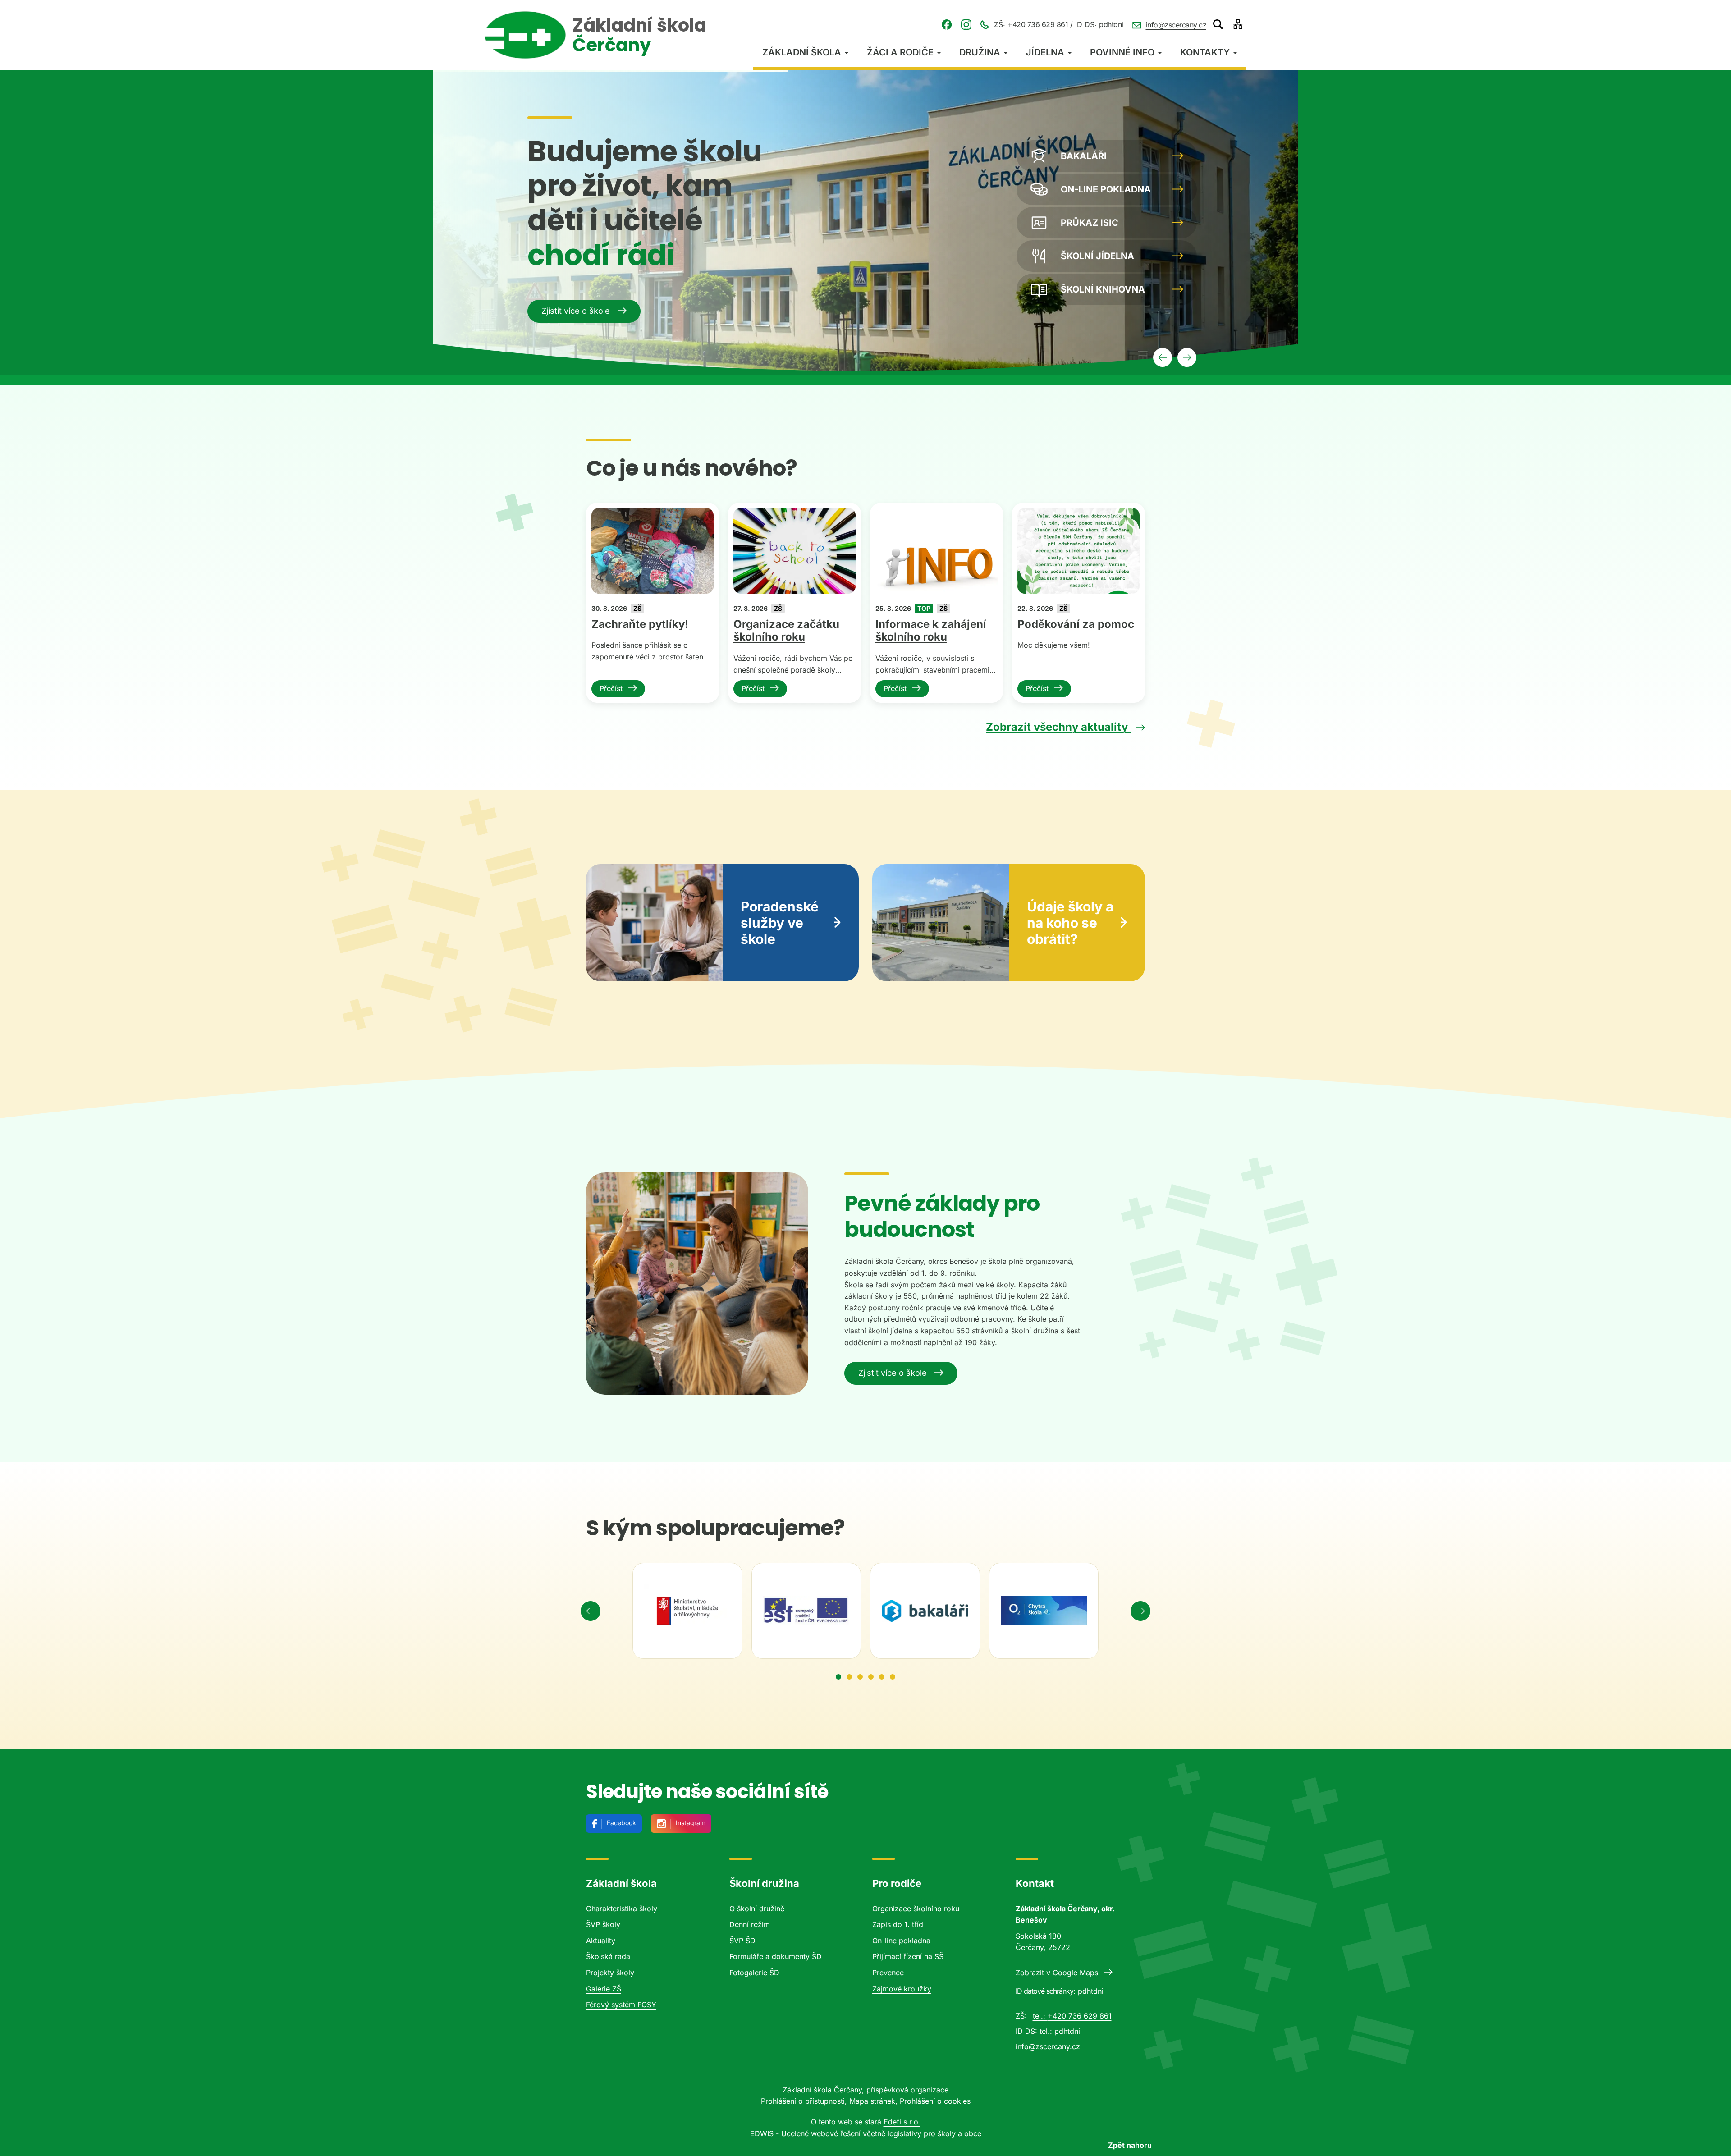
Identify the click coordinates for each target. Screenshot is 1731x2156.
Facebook (621, 1823)
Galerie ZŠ (604, 1989)
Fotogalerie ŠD (754, 1973)
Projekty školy (610, 1973)
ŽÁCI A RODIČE (900, 52)
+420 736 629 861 (1038, 24)
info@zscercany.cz (1176, 25)
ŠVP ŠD (742, 1941)
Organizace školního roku (916, 1909)
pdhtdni (1111, 24)
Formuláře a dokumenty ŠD (776, 1956)
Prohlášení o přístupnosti (803, 2101)
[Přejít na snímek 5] (882, 1677)
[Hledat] (1218, 24)
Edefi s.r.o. (902, 2122)
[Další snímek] (1140, 1611)
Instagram (691, 1823)
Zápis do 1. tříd (898, 1924)
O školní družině (757, 1909)
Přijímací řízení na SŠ (908, 1956)
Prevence (888, 1973)
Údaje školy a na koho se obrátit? (1070, 923)
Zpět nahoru (1130, 2145)
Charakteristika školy (622, 1909)
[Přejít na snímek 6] (893, 1677)
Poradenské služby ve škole (780, 923)
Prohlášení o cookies (935, 2101)
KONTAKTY (1205, 52)
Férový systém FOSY (621, 2005)
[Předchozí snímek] (591, 1611)
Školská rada (608, 1956)
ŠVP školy (603, 1924)
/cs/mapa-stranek (1238, 24)
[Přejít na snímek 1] (838, 1677)
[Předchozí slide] (1163, 357)
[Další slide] (1187, 357)
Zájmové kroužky (902, 1989)
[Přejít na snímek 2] (849, 1677)
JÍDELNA (1045, 52)
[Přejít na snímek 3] (860, 1677)
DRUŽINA (980, 52)
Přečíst (611, 688)
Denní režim (750, 1924)
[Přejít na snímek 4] (871, 1677)
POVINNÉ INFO (1122, 52)
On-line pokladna (901, 1941)
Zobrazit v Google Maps (1057, 1973)
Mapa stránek (872, 2101)
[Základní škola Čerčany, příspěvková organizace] (525, 35)
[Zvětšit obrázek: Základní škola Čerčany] (697, 1284)
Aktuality (601, 1941)
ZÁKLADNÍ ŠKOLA (802, 52)
